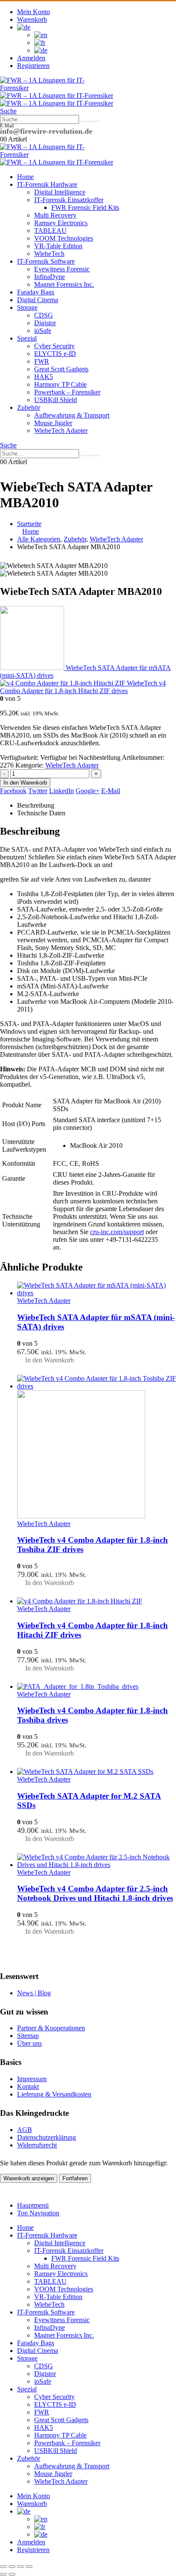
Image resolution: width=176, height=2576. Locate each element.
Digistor (45, 323)
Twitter (38, 791)
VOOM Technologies (64, 238)
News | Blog (34, 1993)
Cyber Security (54, 346)
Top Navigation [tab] (38, 2213)
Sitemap (28, 2036)
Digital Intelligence (60, 192)
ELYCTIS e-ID (55, 354)
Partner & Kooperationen (51, 2028)
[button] (8, 111)
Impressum (32, 2079)
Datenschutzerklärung (47, 2137)
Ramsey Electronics (61, 223)
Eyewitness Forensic (62, 269)
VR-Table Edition (58, 246)
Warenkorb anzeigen (29, 2178)
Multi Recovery (55, 215)
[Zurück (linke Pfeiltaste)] (3, 2574)
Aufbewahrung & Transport (72, 415)
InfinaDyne (50, 277)
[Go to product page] (97, 1289)
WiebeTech (49, 254)
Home (25, 177)
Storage (27, 307)
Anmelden (31, 58)
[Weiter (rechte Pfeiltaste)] (12, 2574)
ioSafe (43, 331)
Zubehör (29, 407)
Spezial (27, 338)
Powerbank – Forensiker (67, 392)
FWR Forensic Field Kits (85, 207)
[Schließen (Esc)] (29, 2567)
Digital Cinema (38, 300)
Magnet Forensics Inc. (64, 284)
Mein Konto (34, 12)
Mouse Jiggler (53, 423)
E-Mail (111, 791)
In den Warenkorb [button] (50, 1360)
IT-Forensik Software (46, 261)
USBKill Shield (56, 400)
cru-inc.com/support (117, 1232)
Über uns (29, 2043)
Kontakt (28, 2086)
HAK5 (44, 377)
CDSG (44, 315)
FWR (42, 361)
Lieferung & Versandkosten (54, 2094)
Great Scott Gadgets (61, 369)
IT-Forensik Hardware (47, 184)
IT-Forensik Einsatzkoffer (69, 200)
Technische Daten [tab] (41, 813)
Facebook (13, 791)
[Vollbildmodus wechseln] (12, 2567)
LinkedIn (62, 791)
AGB (25, 2130)
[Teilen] (21, 2567)
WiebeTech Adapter (61, 431)
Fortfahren (75, 2178)
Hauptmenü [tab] (33, 2205)
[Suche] (91, 121)
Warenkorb (32, 19)
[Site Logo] (43, 88)
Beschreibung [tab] (36, 805)
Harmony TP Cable (60, 384)
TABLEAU (50, 231)
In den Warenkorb (25, 783)
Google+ (88, 791)
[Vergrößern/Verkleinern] (3, 2567)
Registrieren (33, 66)
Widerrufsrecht (37, 2145)
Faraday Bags (36, 292)
